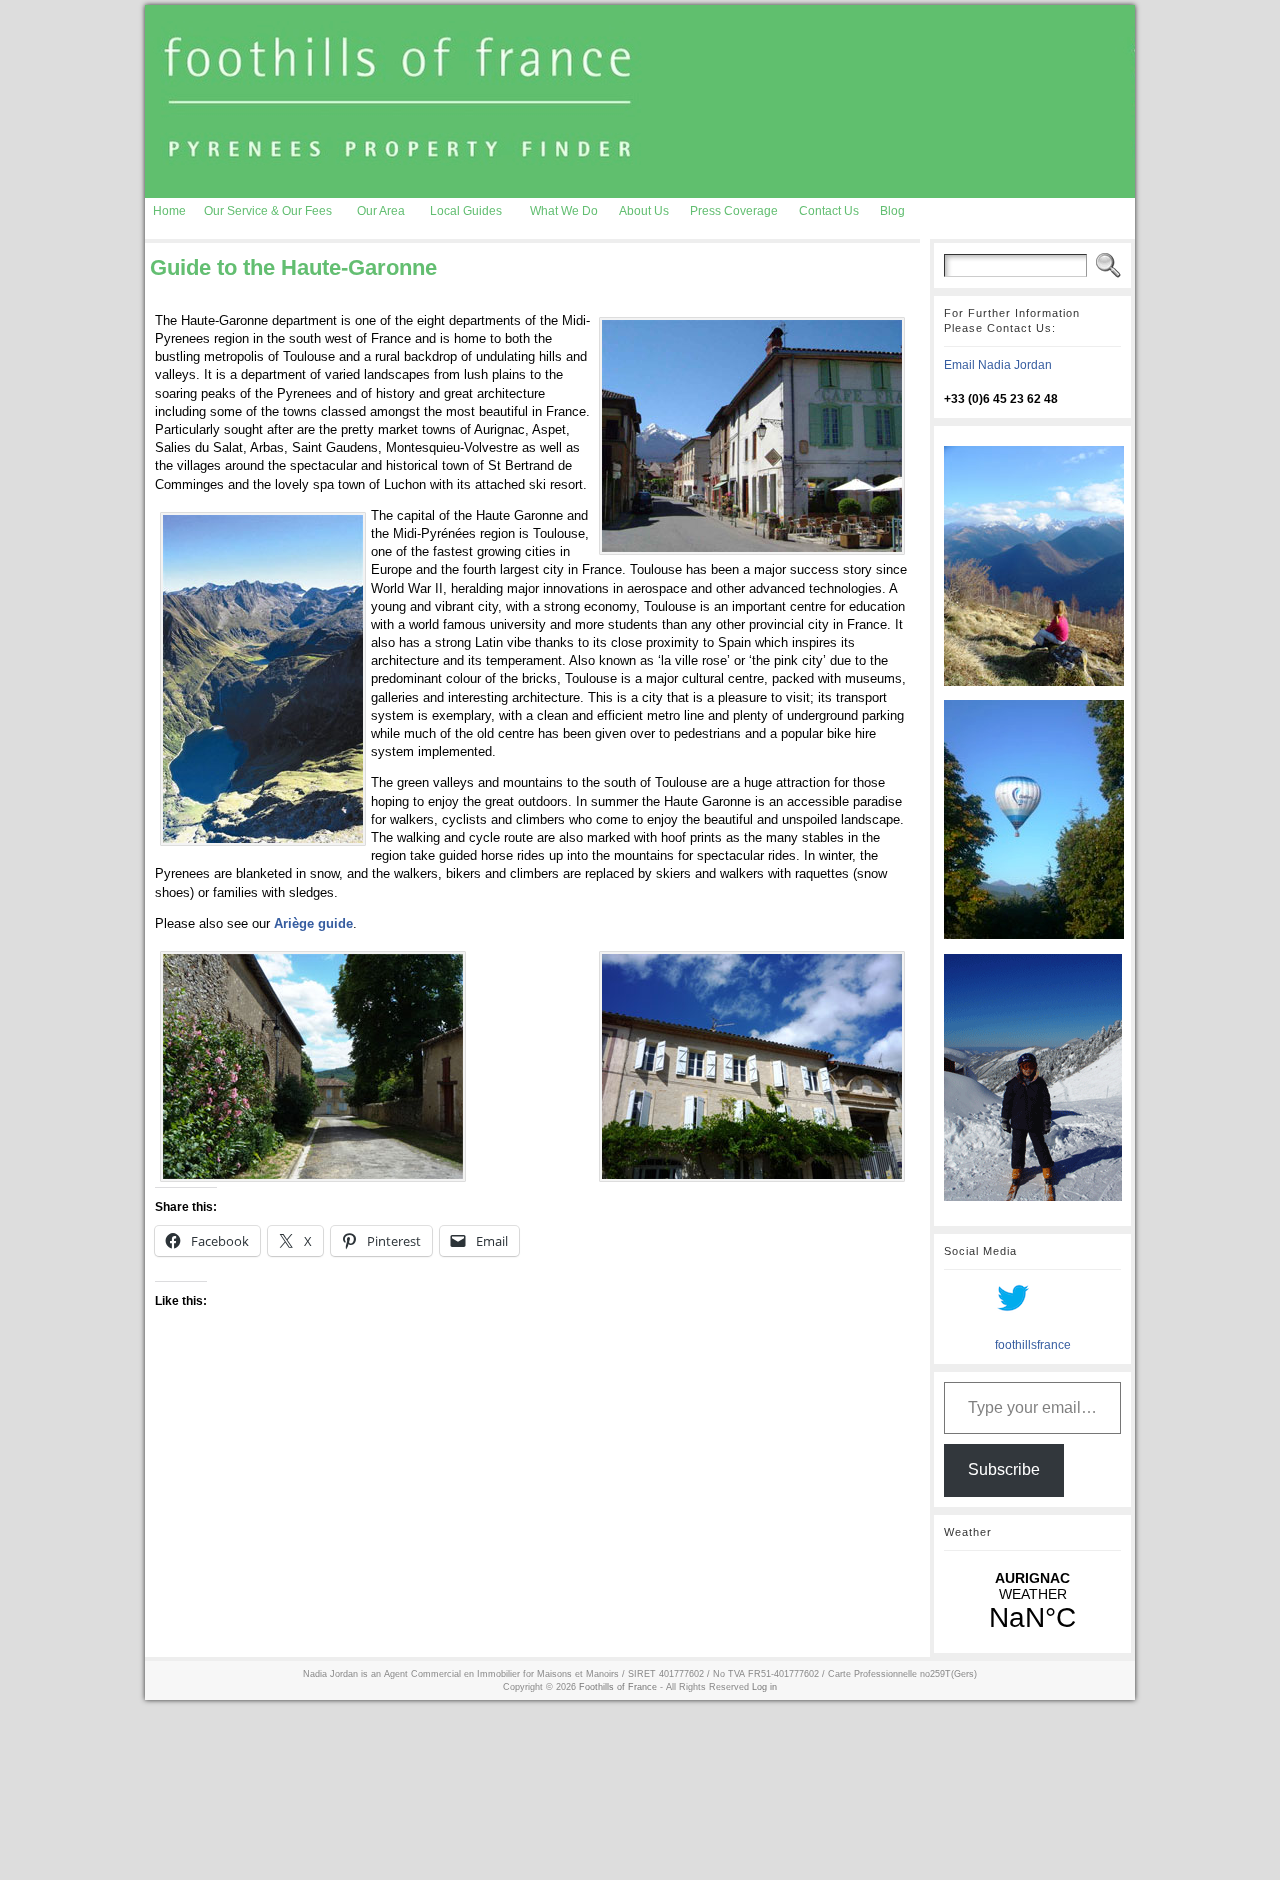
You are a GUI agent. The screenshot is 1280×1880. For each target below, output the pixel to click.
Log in (764, 1687)
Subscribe (1004, 1469)
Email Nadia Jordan (998, 365)
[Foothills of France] (640, 101)
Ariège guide (313, 923)
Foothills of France (618, 1687)
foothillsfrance (1033, 1345)
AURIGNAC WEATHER (1032, 1602)
